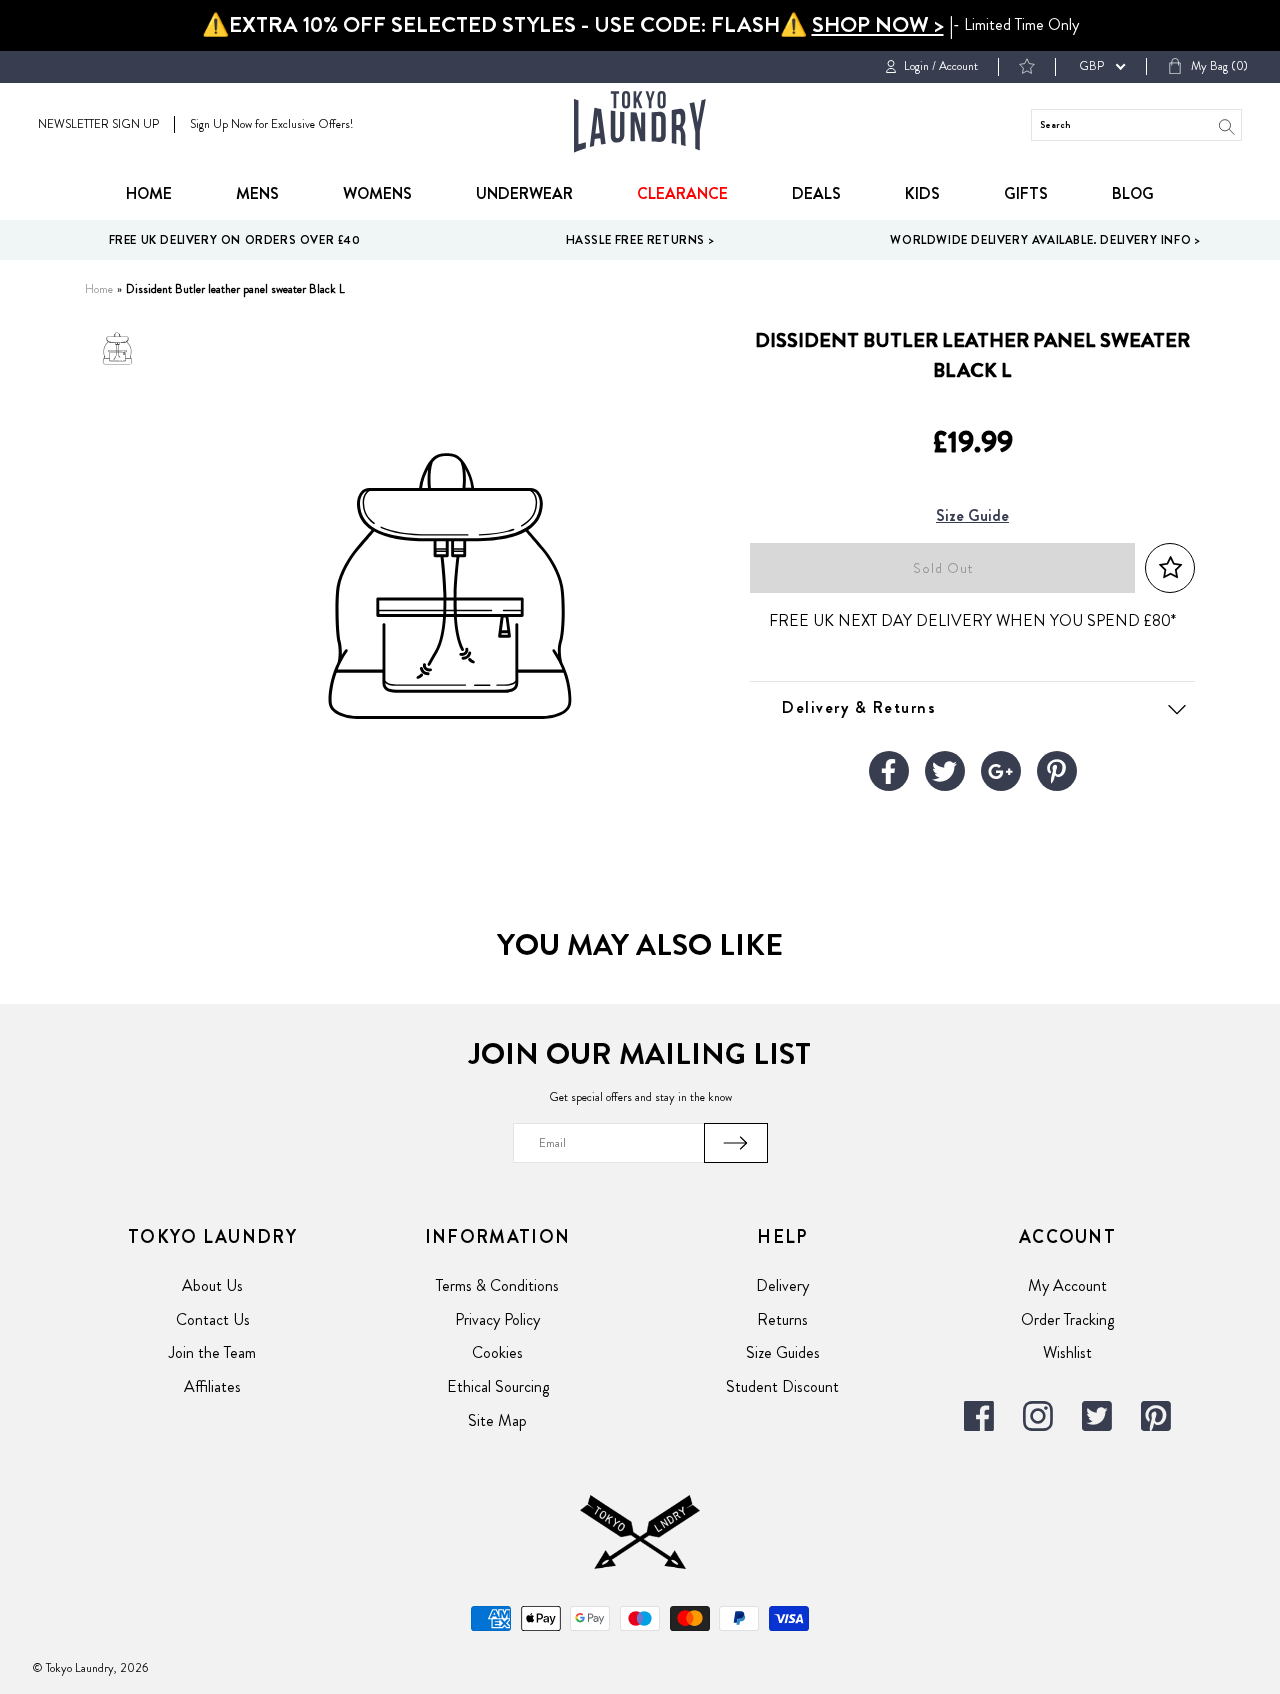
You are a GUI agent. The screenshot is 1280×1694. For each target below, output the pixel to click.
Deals (816, 193)
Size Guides (783, 1352)
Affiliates (212, 1386)
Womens (377, 193)
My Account (1067, 1285)
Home (149, 193)
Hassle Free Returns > (640, 240)
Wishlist (1067, 1352)
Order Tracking (1067, 1319)
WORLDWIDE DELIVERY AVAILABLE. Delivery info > (1045, 240)
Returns (782, 1319)
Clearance (682, 193)
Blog (1133, 193)
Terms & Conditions (497, 1285)
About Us (212, 1285)
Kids (922, 193)
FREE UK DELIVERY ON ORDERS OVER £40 (235, 240)
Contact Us (213, 1319)
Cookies (497, 1352)
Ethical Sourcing (498, 1386)
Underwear (524, 193)
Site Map (497, 1420)
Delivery (782, 1285)
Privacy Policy (497, 1319)
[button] (1170, 568)
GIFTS (1026, 193)
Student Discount (782, 1386)
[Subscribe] (736, 1143)
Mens (257, 193)
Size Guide (972, 516)
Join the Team (212, 1352)
